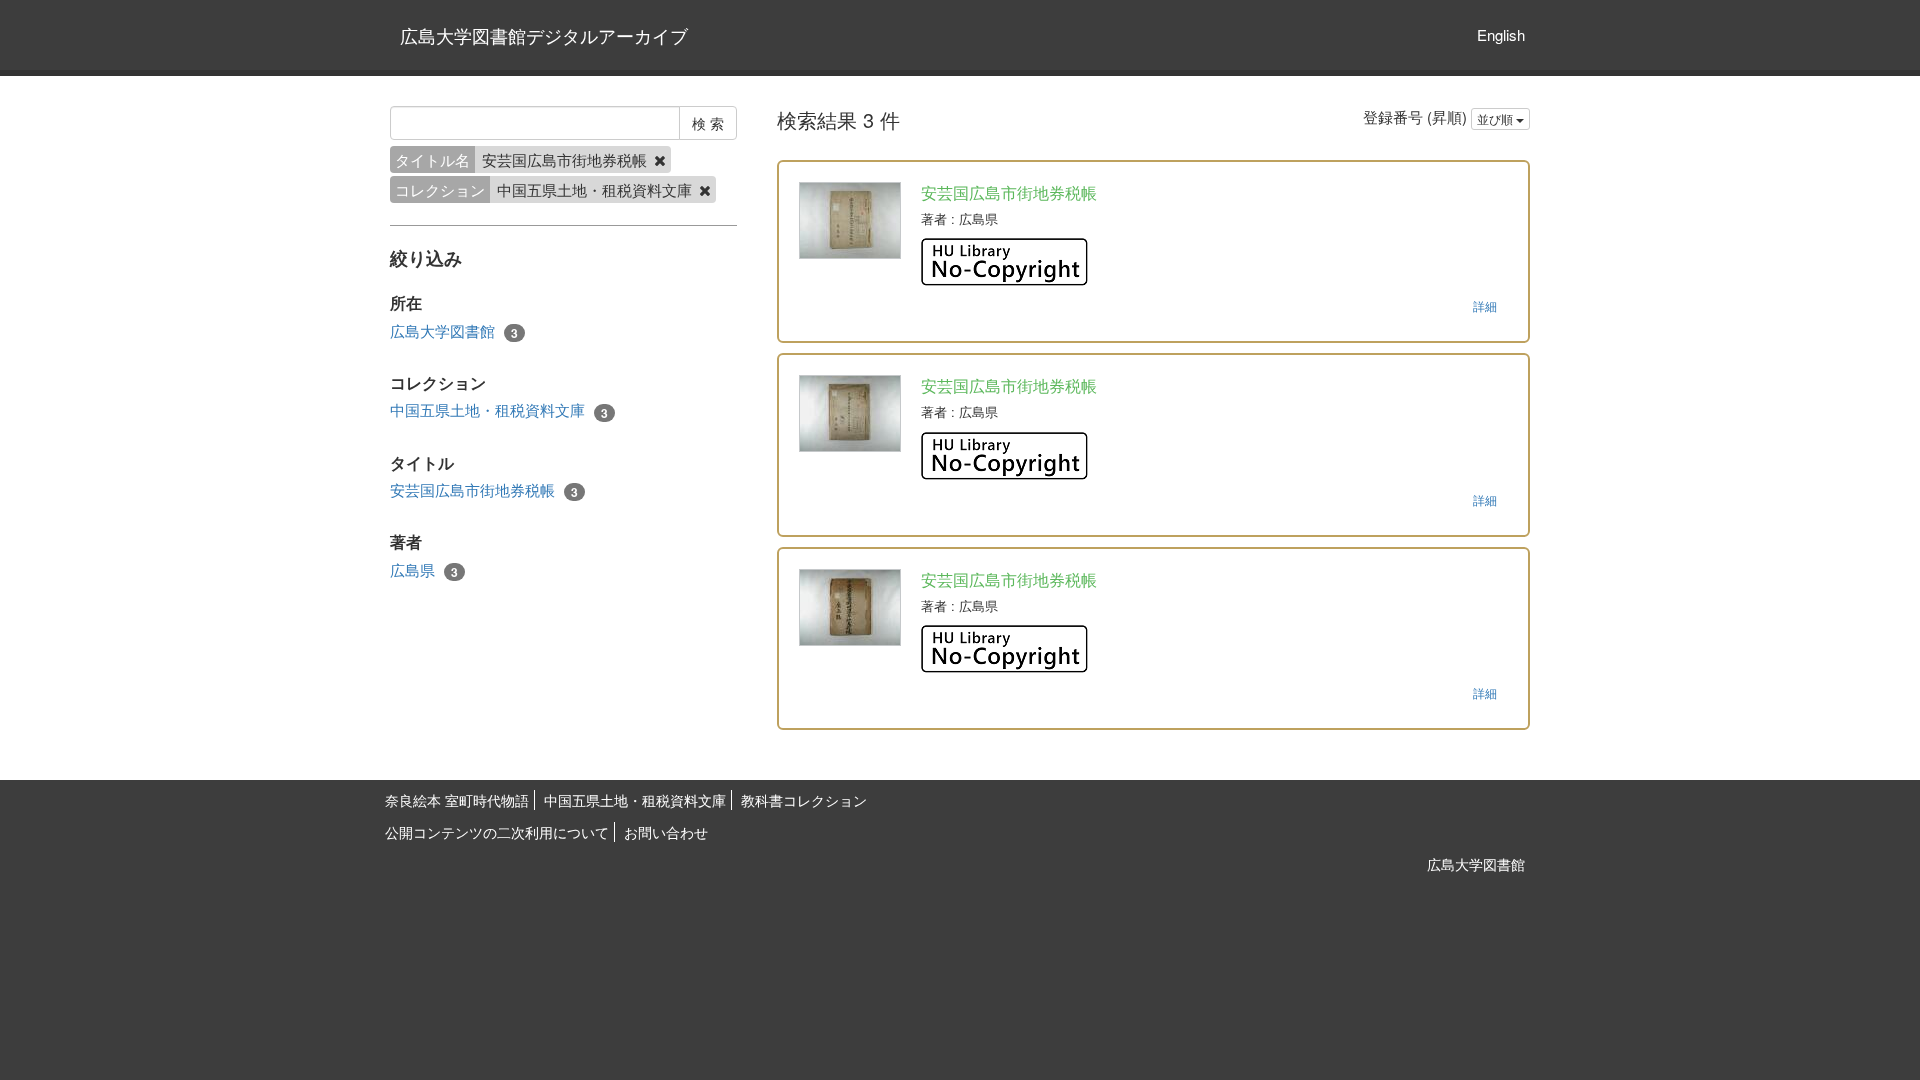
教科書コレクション (804, 800)
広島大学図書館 (454, 331)
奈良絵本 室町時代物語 (457, 800)
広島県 (424, 570)
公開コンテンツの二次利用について (497, 832)
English (1501, 34)
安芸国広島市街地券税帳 (484, 490)
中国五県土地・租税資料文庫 (499, 410)
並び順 (1496, 118)
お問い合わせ (666, 832)
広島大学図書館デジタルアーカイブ (544, 35)
